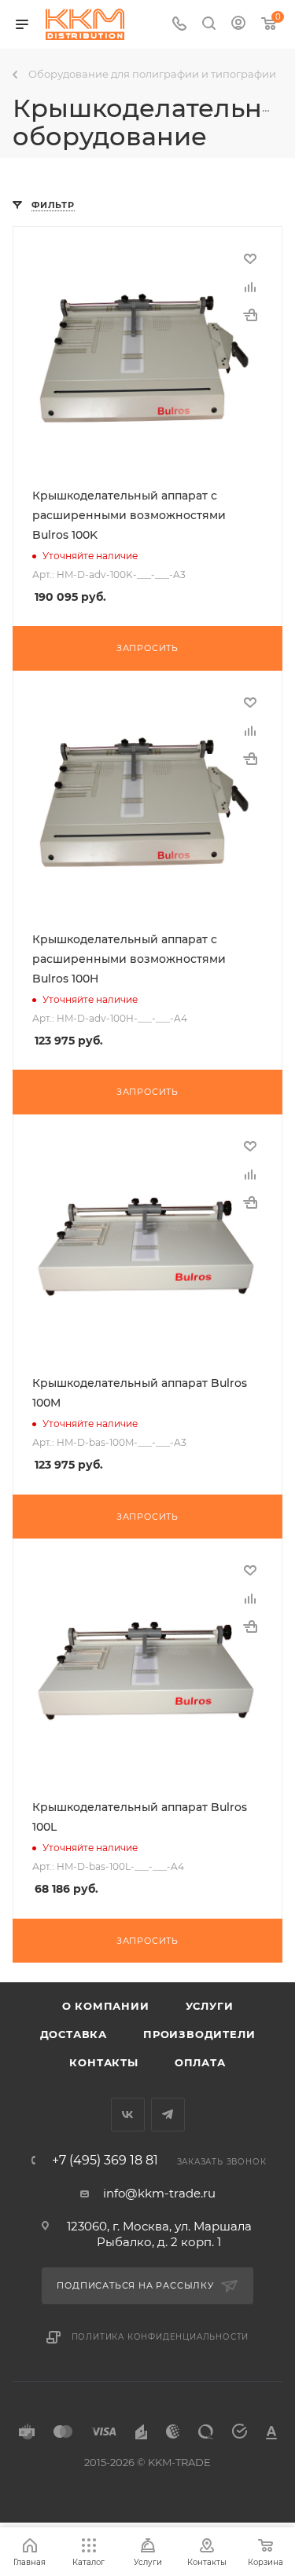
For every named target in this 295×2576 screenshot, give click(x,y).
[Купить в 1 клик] (250, 315)
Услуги (210, 2006)
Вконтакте (128, 2115)
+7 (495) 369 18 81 (105, 2161)
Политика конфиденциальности (160, 2337)
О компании (106, 2006)
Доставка (74, 2034)
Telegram (168, 2115)
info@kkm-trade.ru (159, 2193)
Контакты (103, 2062)
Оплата (200, 2062)
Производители (199, 2034)
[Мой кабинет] (238, 25)
